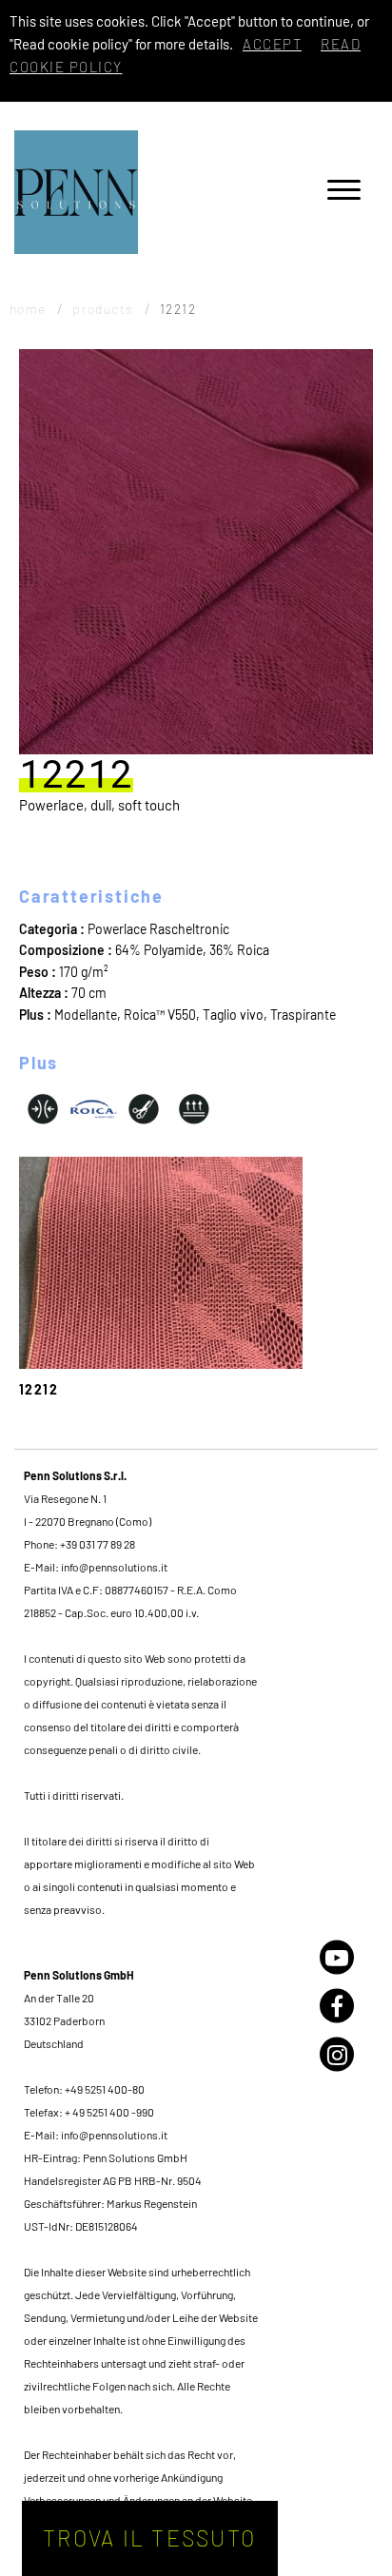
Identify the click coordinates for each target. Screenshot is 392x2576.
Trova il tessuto (149, 2538)
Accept (272, 44)
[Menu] (344, 193)
